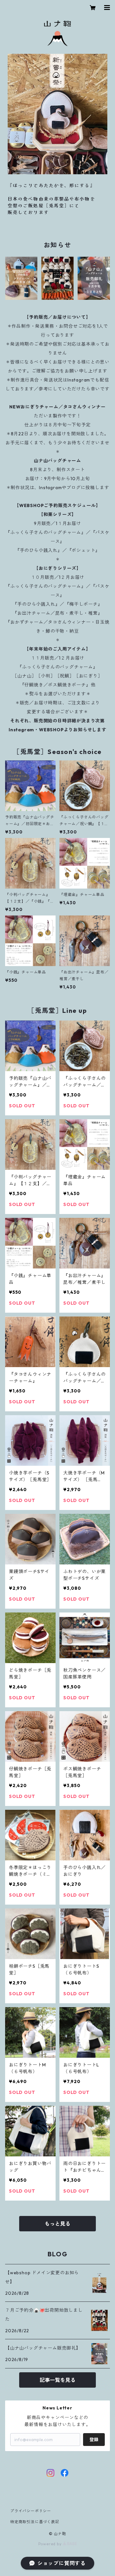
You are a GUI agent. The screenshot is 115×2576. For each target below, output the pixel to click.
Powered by (51, 2544)
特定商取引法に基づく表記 (35, 2522)
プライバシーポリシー (31, 2511)
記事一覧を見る (57, 2380)
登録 (94, 2440)
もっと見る (57, 2224)
